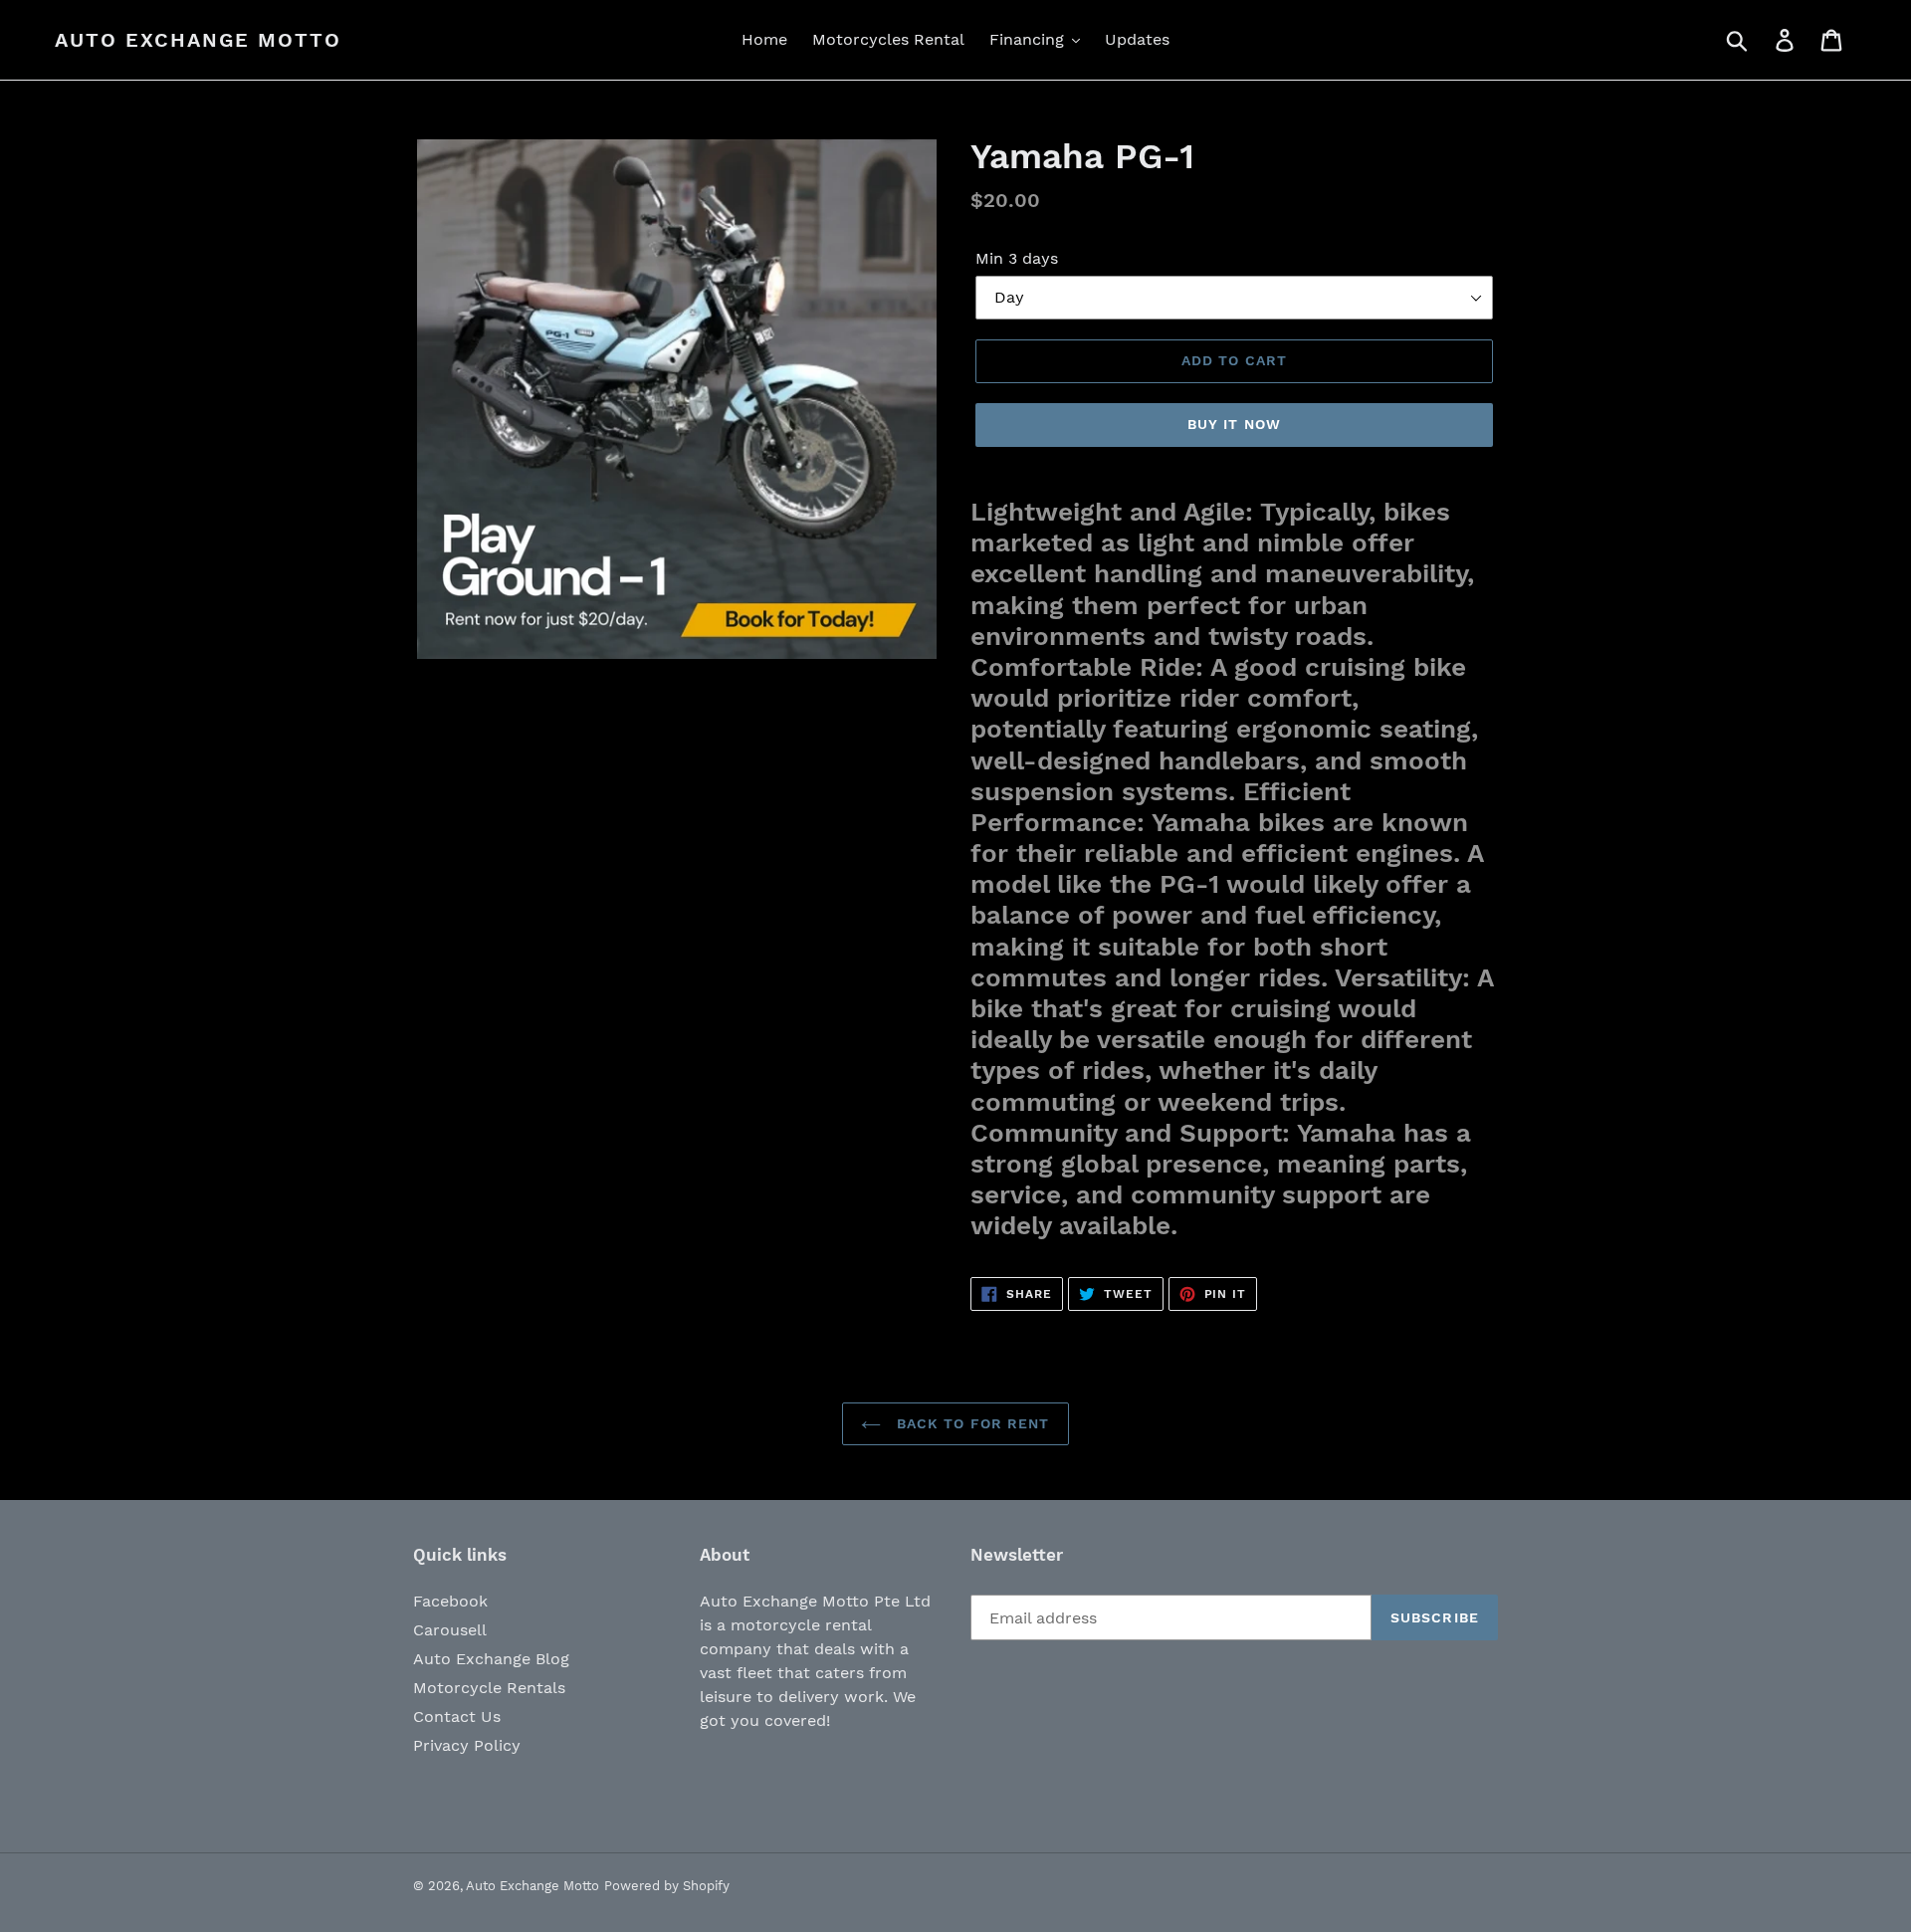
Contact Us (457, 1717)
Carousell (450, 1630)
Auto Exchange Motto (198, 40)
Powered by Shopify (667, 1886)
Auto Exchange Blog (491, 1659)
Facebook (450, 1601)
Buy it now (1234, 424)
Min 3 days (1017, 258)
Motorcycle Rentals (489, 1688)
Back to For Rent (970, 1423)
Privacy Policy (467, 1745)
